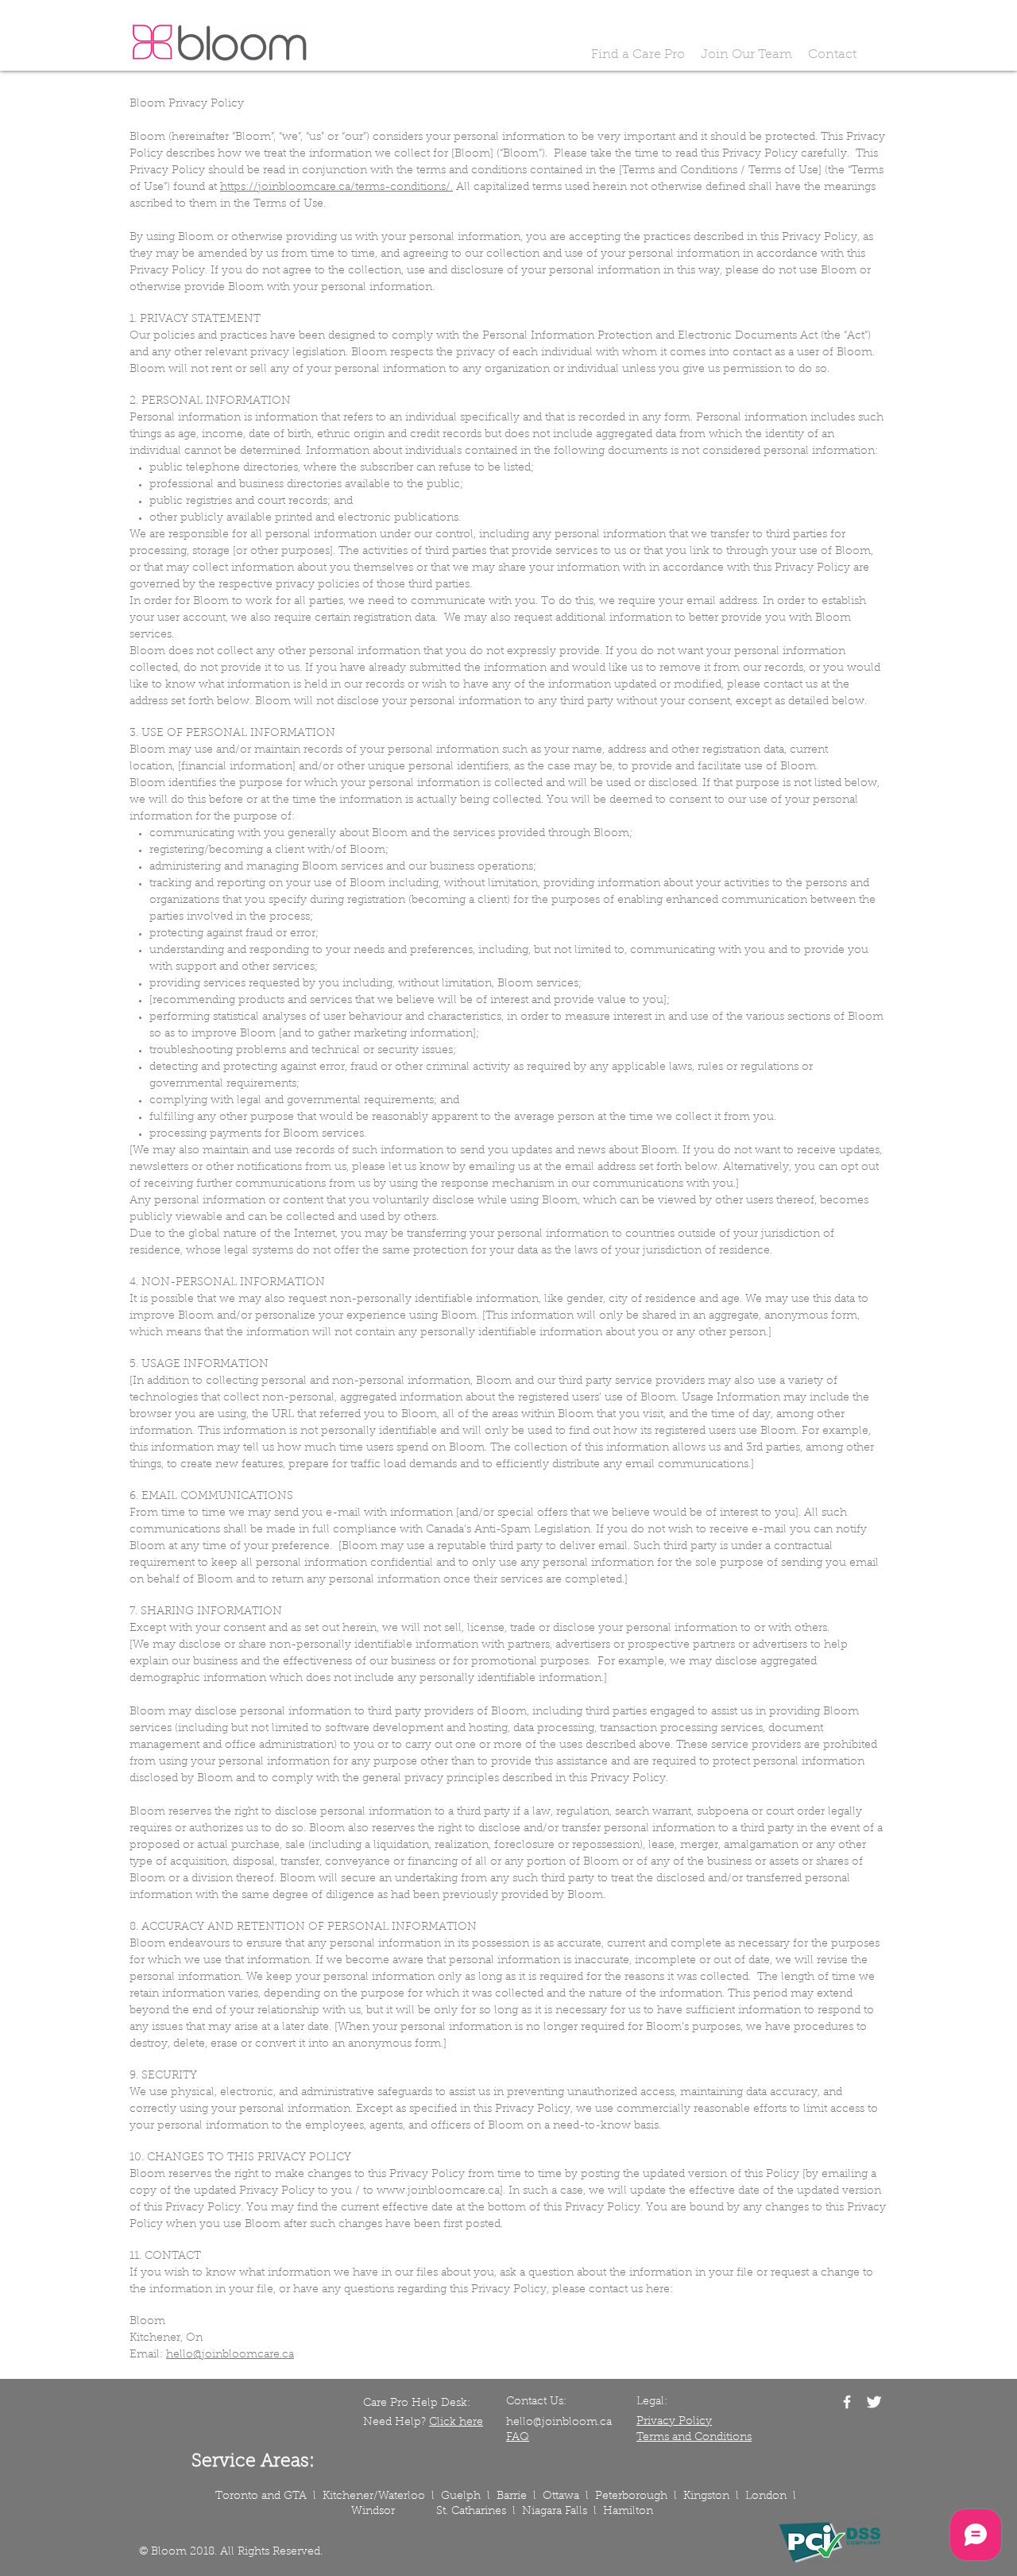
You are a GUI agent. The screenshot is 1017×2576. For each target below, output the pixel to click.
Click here (456, 2423)
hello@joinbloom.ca (559, 2423)
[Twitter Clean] (874, 2402)
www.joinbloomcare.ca (438, 2191)
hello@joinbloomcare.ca (230, 2355)
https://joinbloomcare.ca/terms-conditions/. (336, 188)
